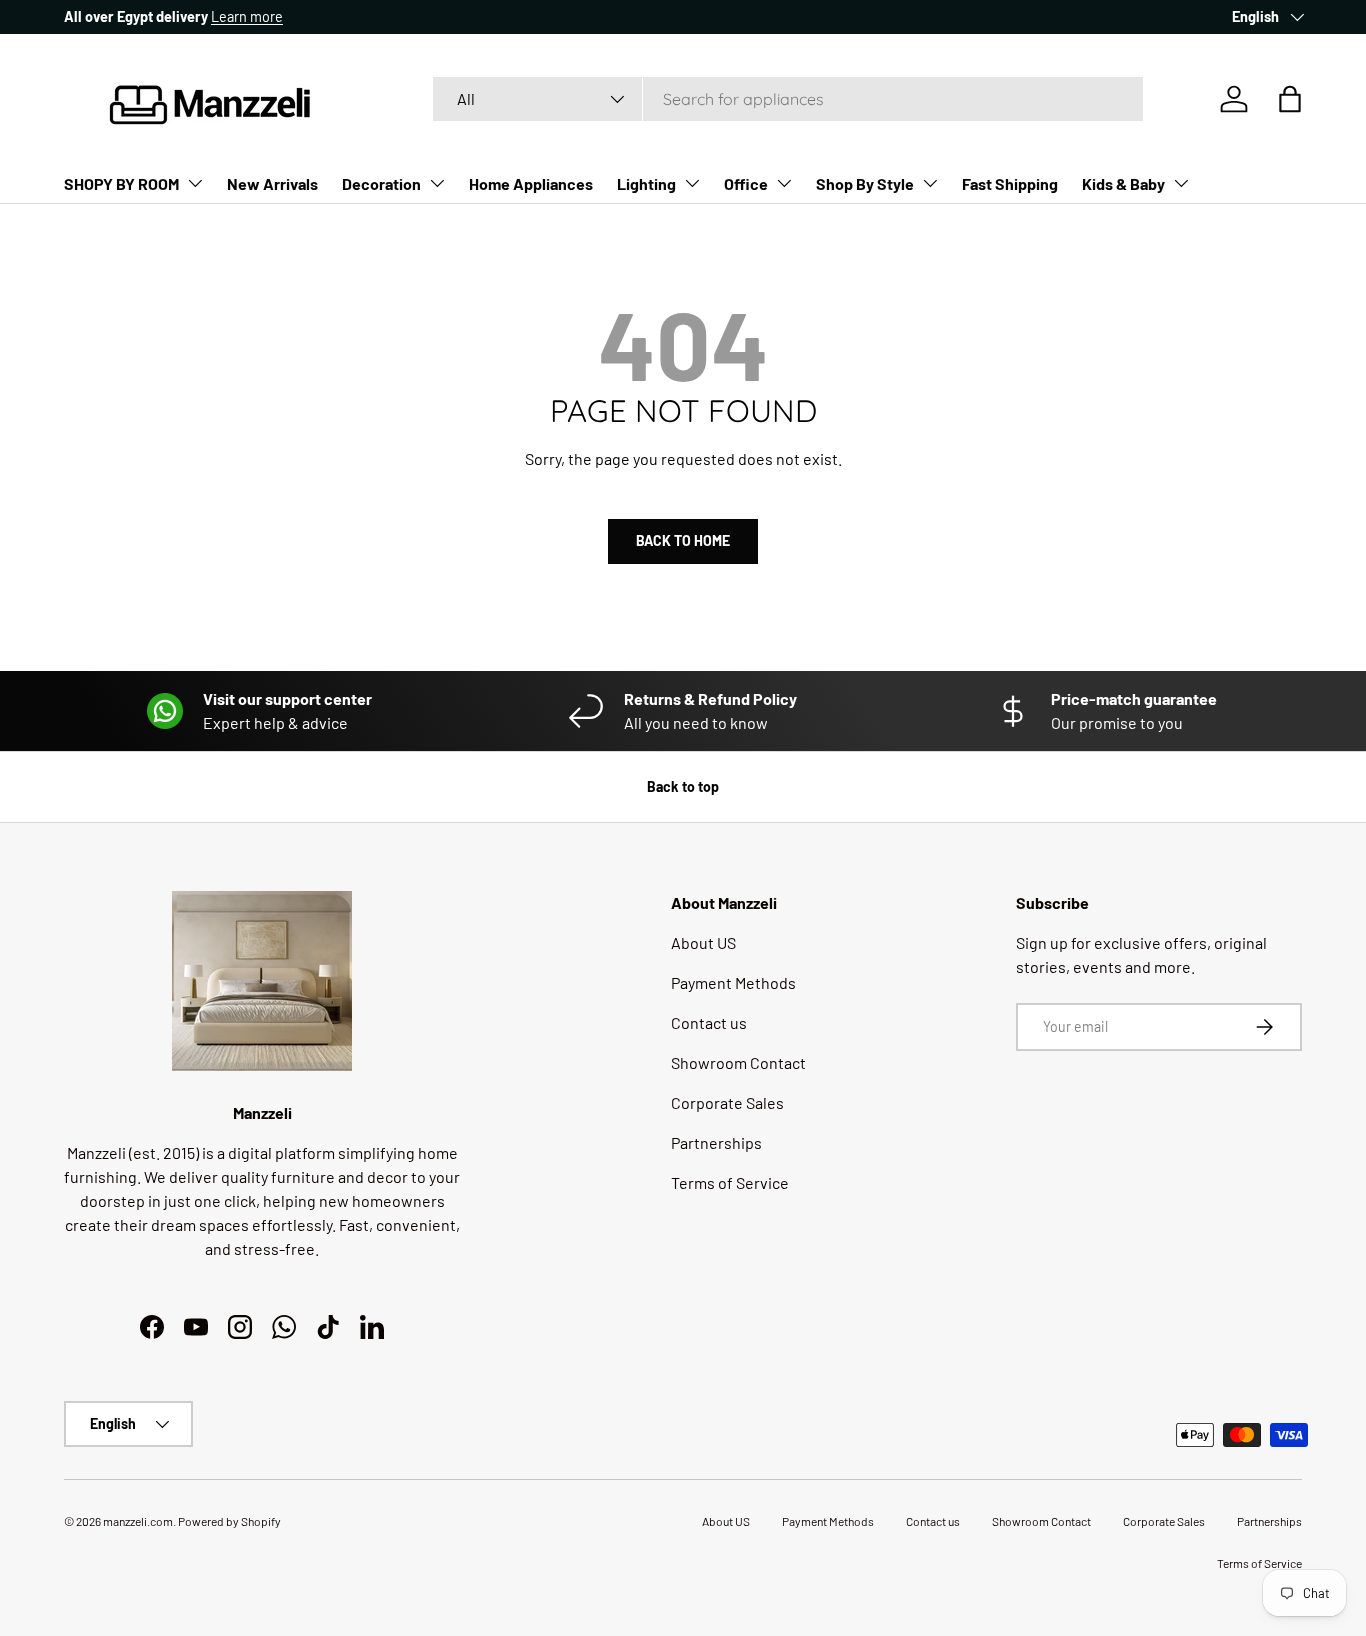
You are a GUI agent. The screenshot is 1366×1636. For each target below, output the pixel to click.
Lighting (646, 183)
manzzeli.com (138, 1521)
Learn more (247, 16)
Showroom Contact (738, 1062)
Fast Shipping (1010, 183)
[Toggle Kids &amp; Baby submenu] (1181, 183)
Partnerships (716, 1142)
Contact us (709, 1022)
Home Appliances (531, 183)
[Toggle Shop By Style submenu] (930, 183)
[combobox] (788, 99)
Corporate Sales (727, 1102)
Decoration (381, 183)
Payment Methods (733, 982)
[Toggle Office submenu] (784, 183)
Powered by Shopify (229, 1521)
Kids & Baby (1123, 183)
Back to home (683, 540)
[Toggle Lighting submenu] (692, 183)
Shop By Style (865, 183)
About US (703, 942)
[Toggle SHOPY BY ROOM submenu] (195, 183)
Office (746, 183)
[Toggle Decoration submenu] (437, 183)
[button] (1290, 99)
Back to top (683, 786)
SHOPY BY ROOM (121, 183)
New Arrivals (272, 183)
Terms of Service (730, 1182)
